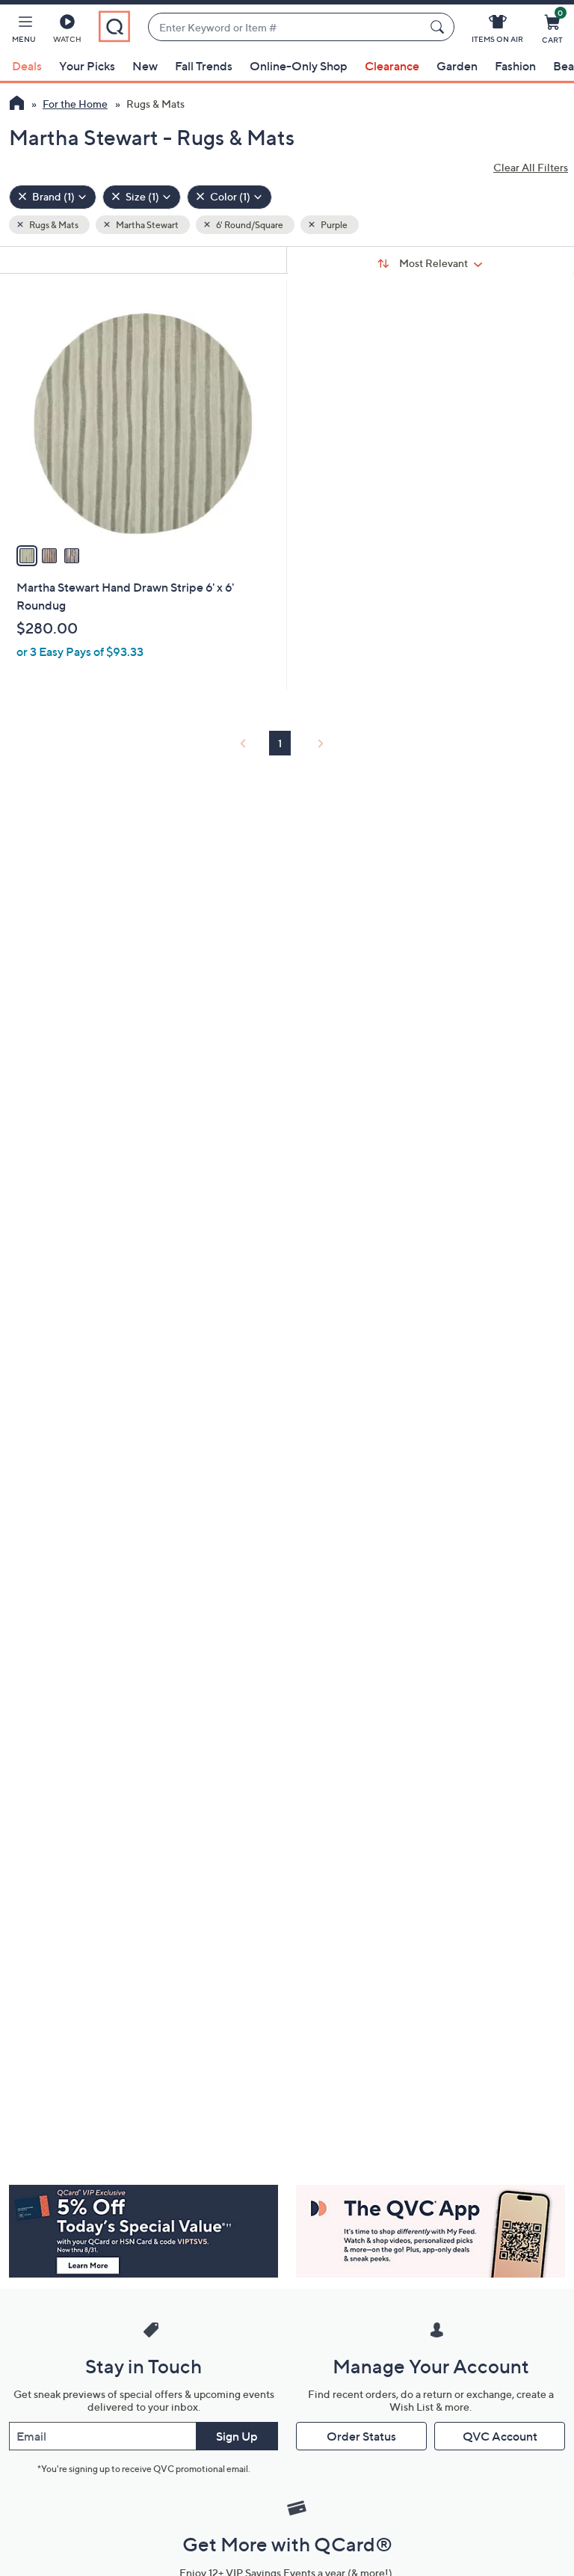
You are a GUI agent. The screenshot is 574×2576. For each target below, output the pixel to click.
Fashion (515, 66)
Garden (457, 66)
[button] (24, 31)
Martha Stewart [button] (146, 225)
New (145, 66)
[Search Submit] (439, 27)
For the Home (75, 104)
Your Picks (87, 66)
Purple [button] (333, 225)
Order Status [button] (361, 2436)
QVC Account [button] (500, 2436)
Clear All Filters (531, 167)
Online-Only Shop (299, 66)
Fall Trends (204, 66)
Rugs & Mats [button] (53, 225)
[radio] (27, 556)
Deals (27, 66)
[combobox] (286, 27)
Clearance (392, 66)
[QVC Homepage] (17, 105)
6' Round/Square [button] (249, 225)
